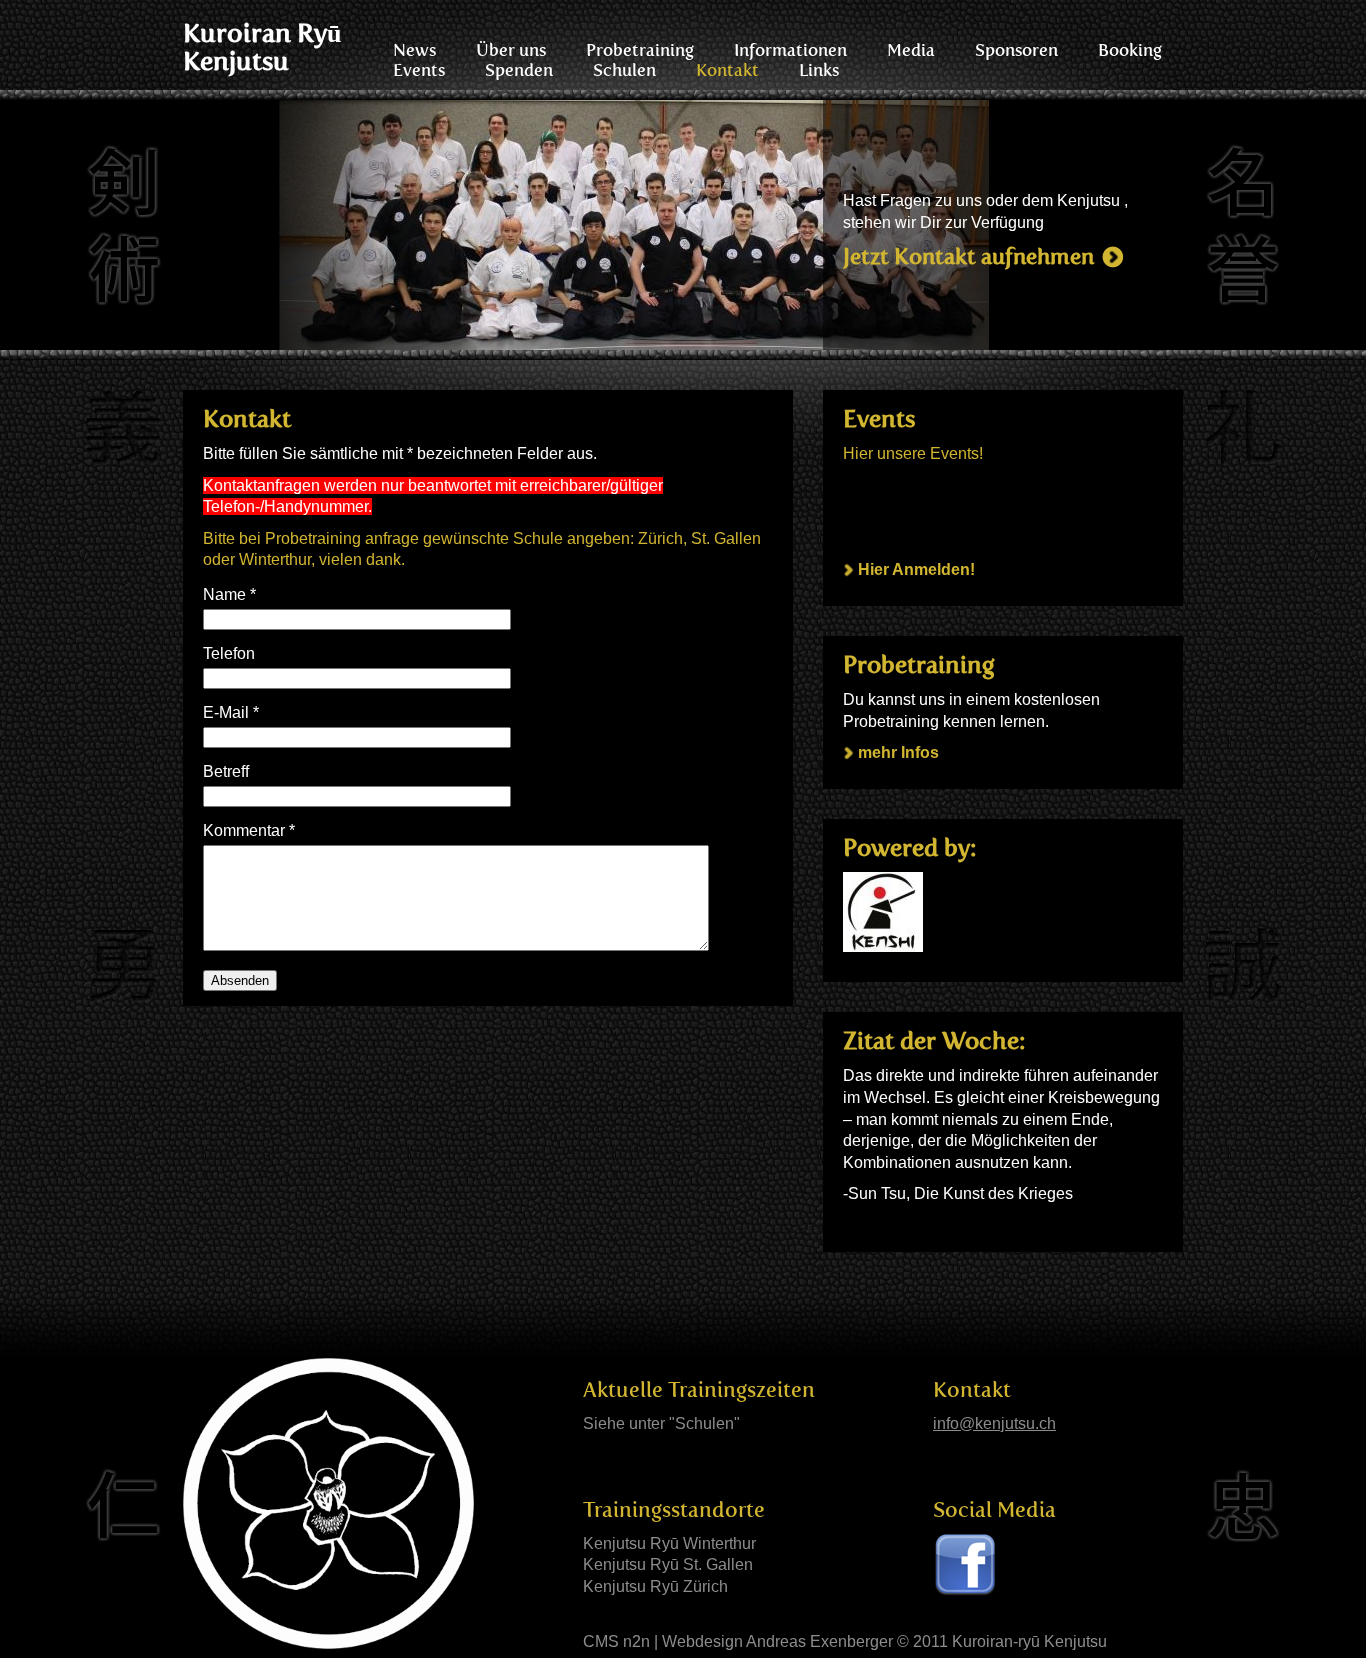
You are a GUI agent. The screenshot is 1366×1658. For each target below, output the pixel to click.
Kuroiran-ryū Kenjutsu (1029, 1641)
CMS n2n (616, 1641)
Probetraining (640, 50)
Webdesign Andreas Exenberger (777, 1641)
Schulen (624, 70)
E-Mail (231, 712)
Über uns (511, 50)
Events (419, 70)
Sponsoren (1016, 50)
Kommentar (249, 830)
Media (911, 50)
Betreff (226, 771)
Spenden (519, 70)
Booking (1130, 50)
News (414, 50)
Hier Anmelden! (916, 569)
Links (819, 70)
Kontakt (727, 70)
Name (229, 594)
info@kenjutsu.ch (994, 1423)
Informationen (790, 50)
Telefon (229, 653)
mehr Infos (898, 752)
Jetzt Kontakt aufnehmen (968, 256)
